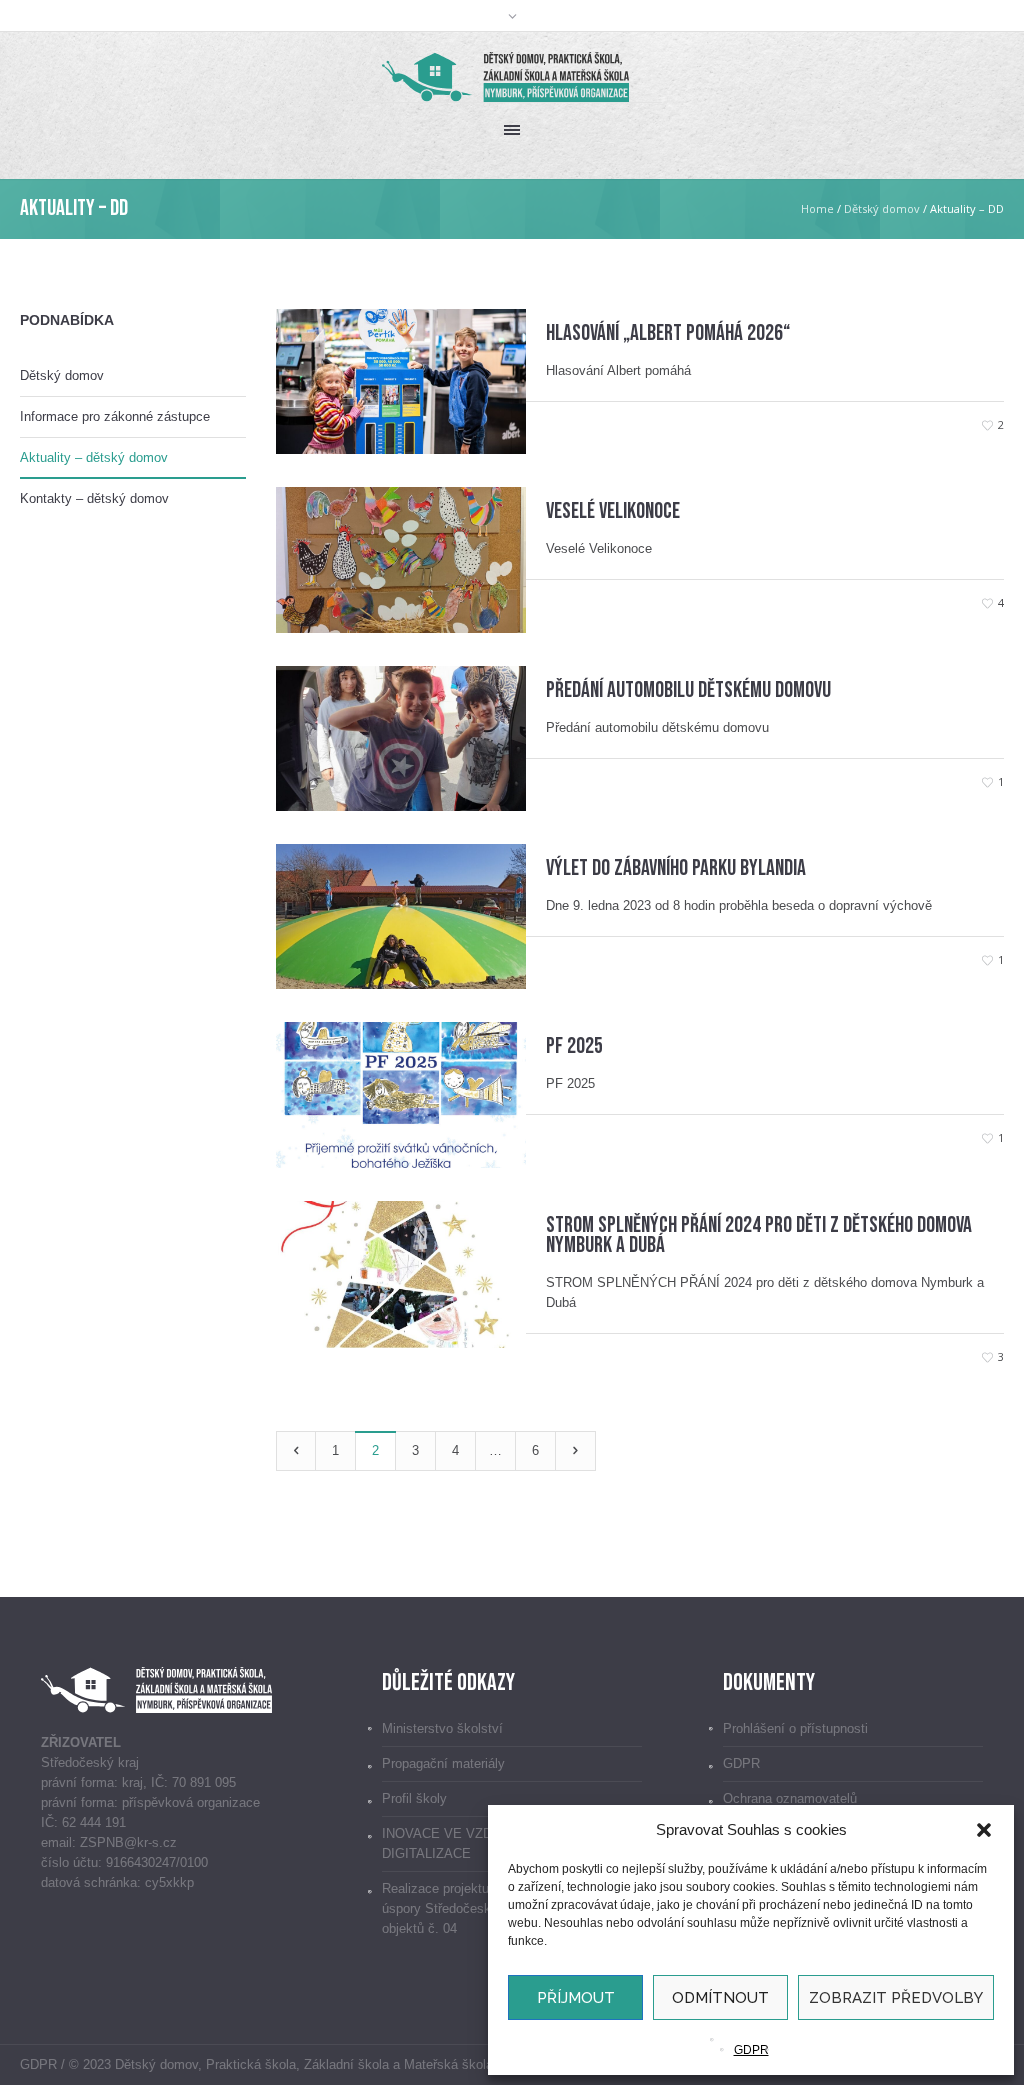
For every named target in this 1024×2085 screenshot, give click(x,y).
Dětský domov (882, 208)
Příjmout (576, 1998)
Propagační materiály (443, 1763)
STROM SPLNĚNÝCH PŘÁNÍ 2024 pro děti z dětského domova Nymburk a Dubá (759, 1235)
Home (817, 208)
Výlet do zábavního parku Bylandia (676, 868)
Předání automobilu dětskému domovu (688, 690)
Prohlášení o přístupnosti (795, 1728)
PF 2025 (574, 1046)
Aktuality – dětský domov (94, 457)
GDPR (751, 2050)
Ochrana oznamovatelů (790, 1798)
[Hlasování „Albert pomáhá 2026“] (401, 380)
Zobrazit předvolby (896, 1998)
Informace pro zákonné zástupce (115, 416)
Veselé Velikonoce (613, 511)
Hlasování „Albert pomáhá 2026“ (668, 333)
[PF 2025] (401, 1093)
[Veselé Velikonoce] (401, 558)
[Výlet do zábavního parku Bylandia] (401, 915)
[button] (984, 1830)
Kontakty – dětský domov (94, 498)
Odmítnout (720, 1998)
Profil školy (414, 1798)
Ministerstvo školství (442, 1728)
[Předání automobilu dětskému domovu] (401, 737)
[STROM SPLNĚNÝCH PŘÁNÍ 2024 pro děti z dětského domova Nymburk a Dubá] (401, 1273)
